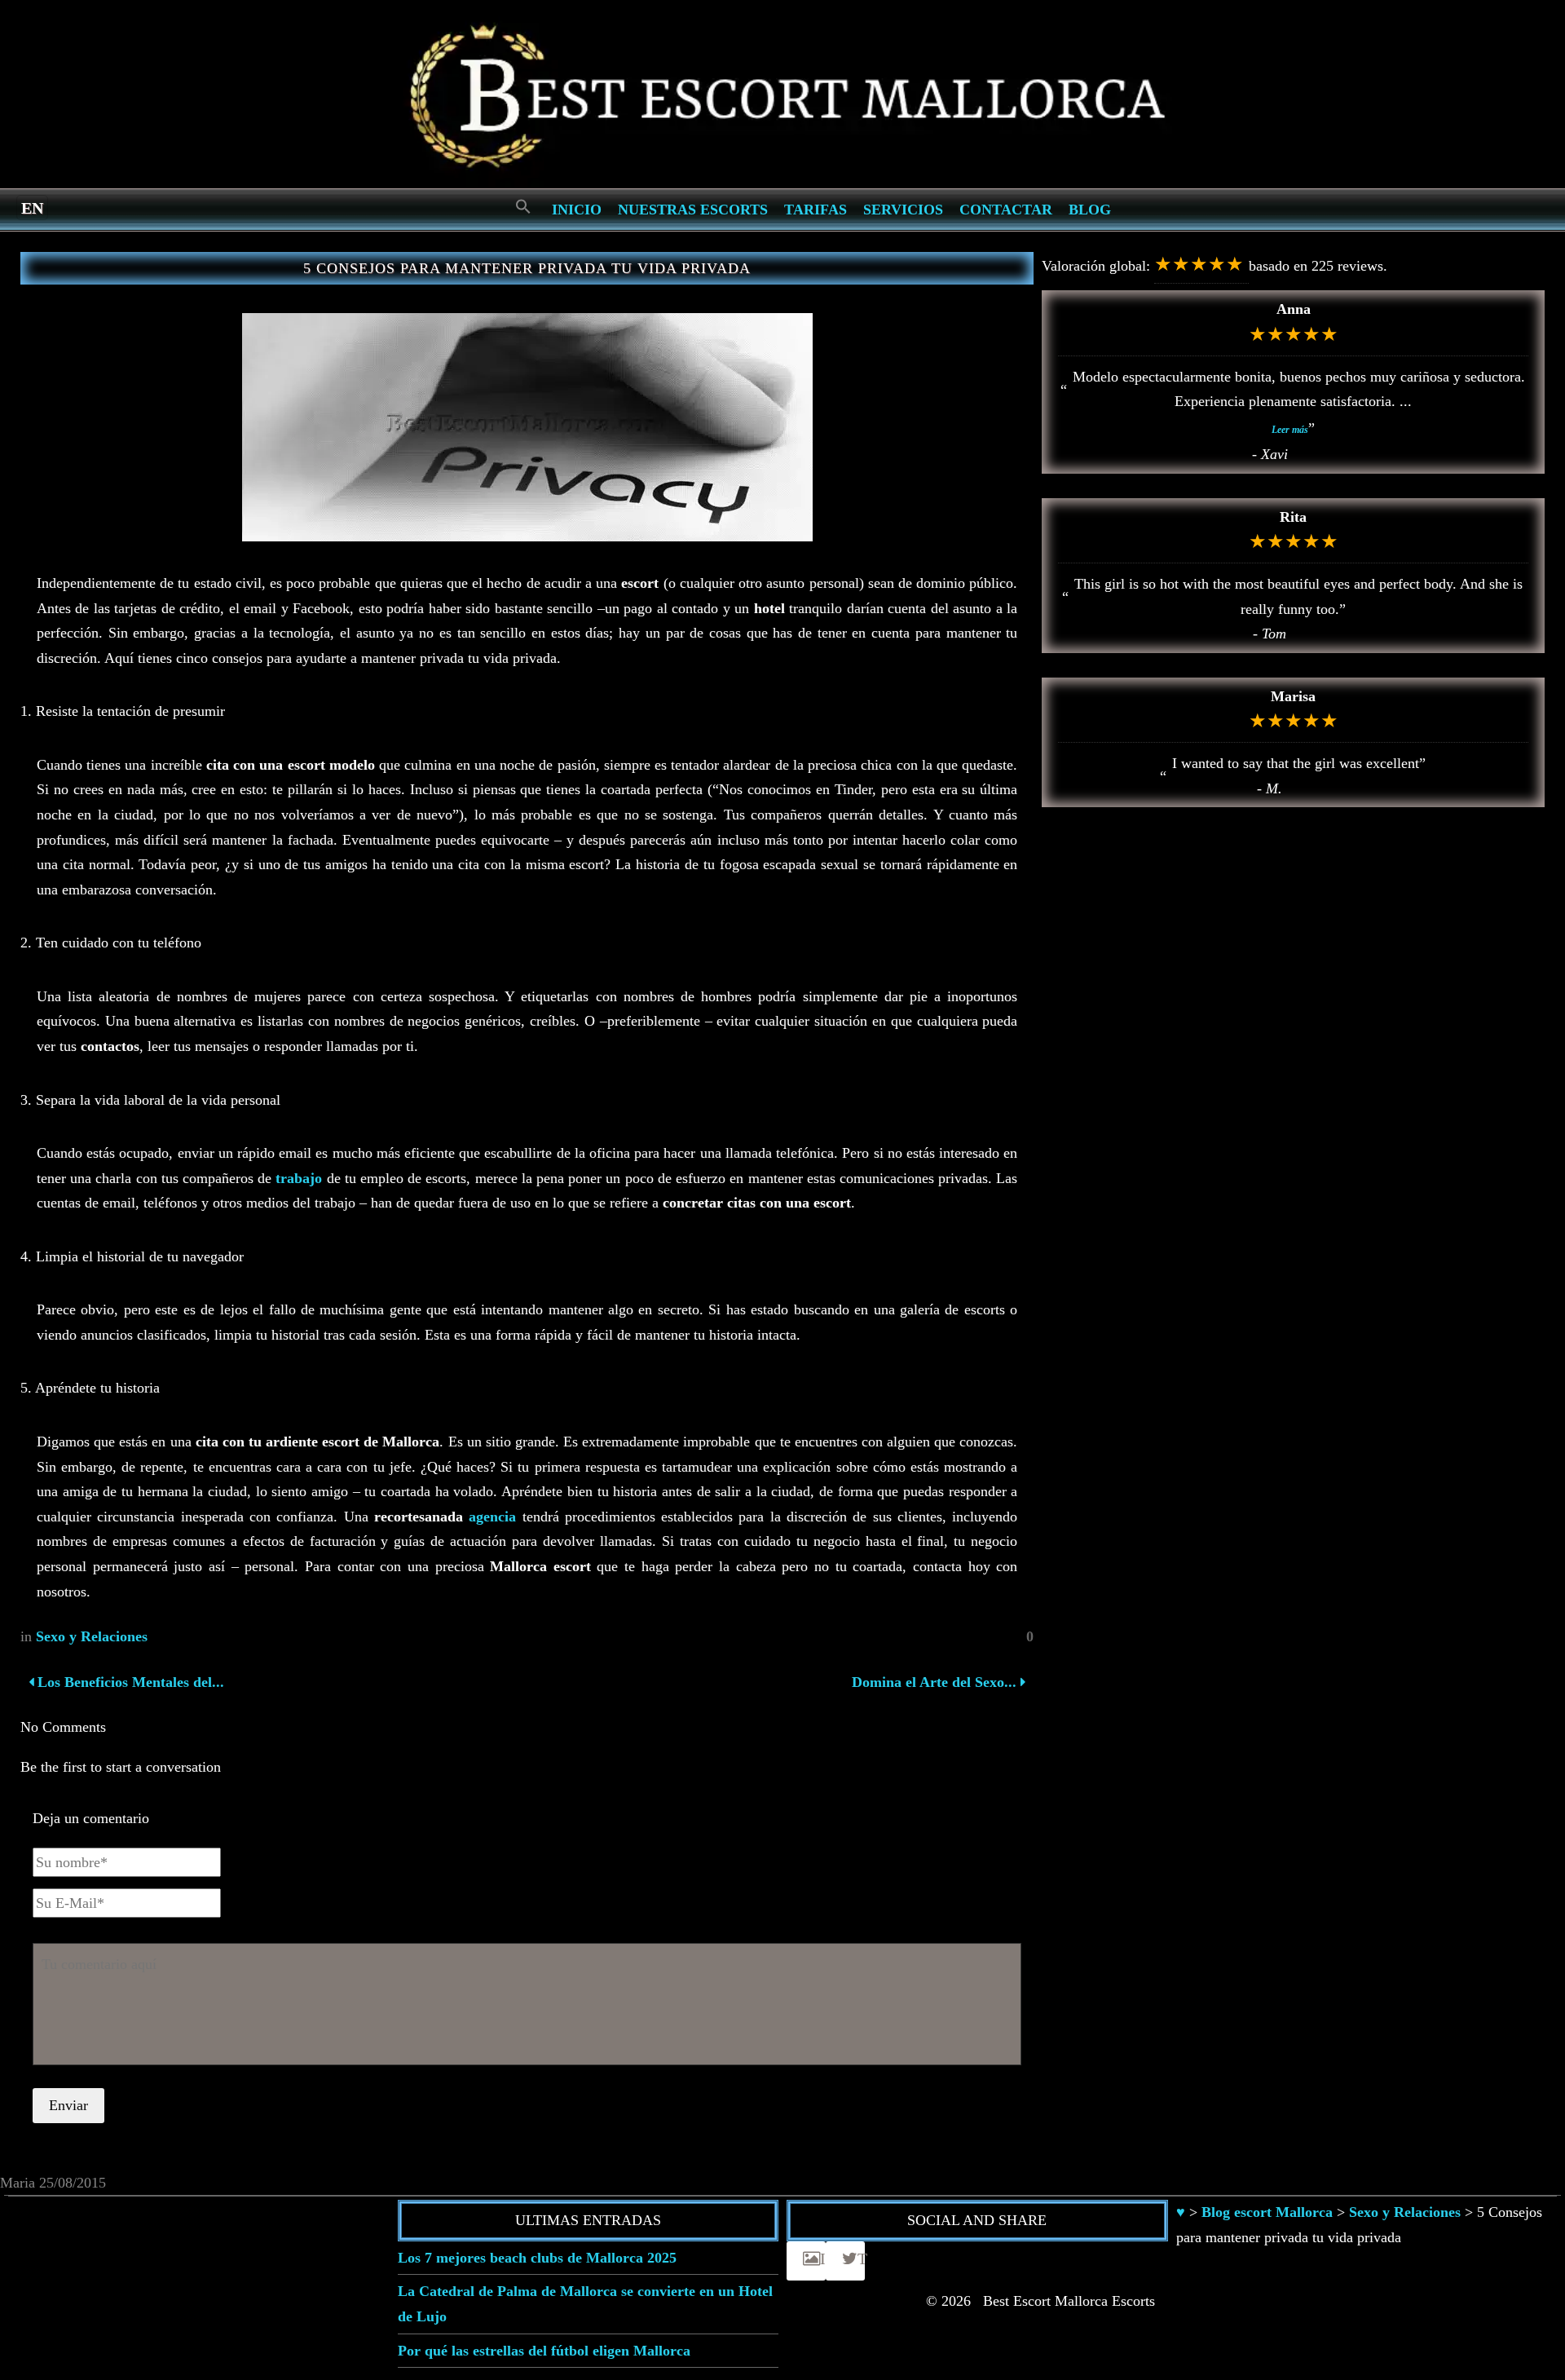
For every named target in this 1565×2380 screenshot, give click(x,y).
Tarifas (816, 210)
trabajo (299, 1178)
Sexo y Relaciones (92, 1636)
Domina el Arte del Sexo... (934, 1682)
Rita (1293, 517)
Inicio (577, 210)
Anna (1294, 309)
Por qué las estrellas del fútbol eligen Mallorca (544, 2351)
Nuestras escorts (693, 210)
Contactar (1006, 210)
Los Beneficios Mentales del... (129, 1682)
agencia (492, 1517)
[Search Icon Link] (523, 208)
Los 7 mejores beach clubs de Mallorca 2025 (537, 2258)
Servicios (903, 210)
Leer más (1290, 430)
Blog (1090, 210)
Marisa (1293, 696)
